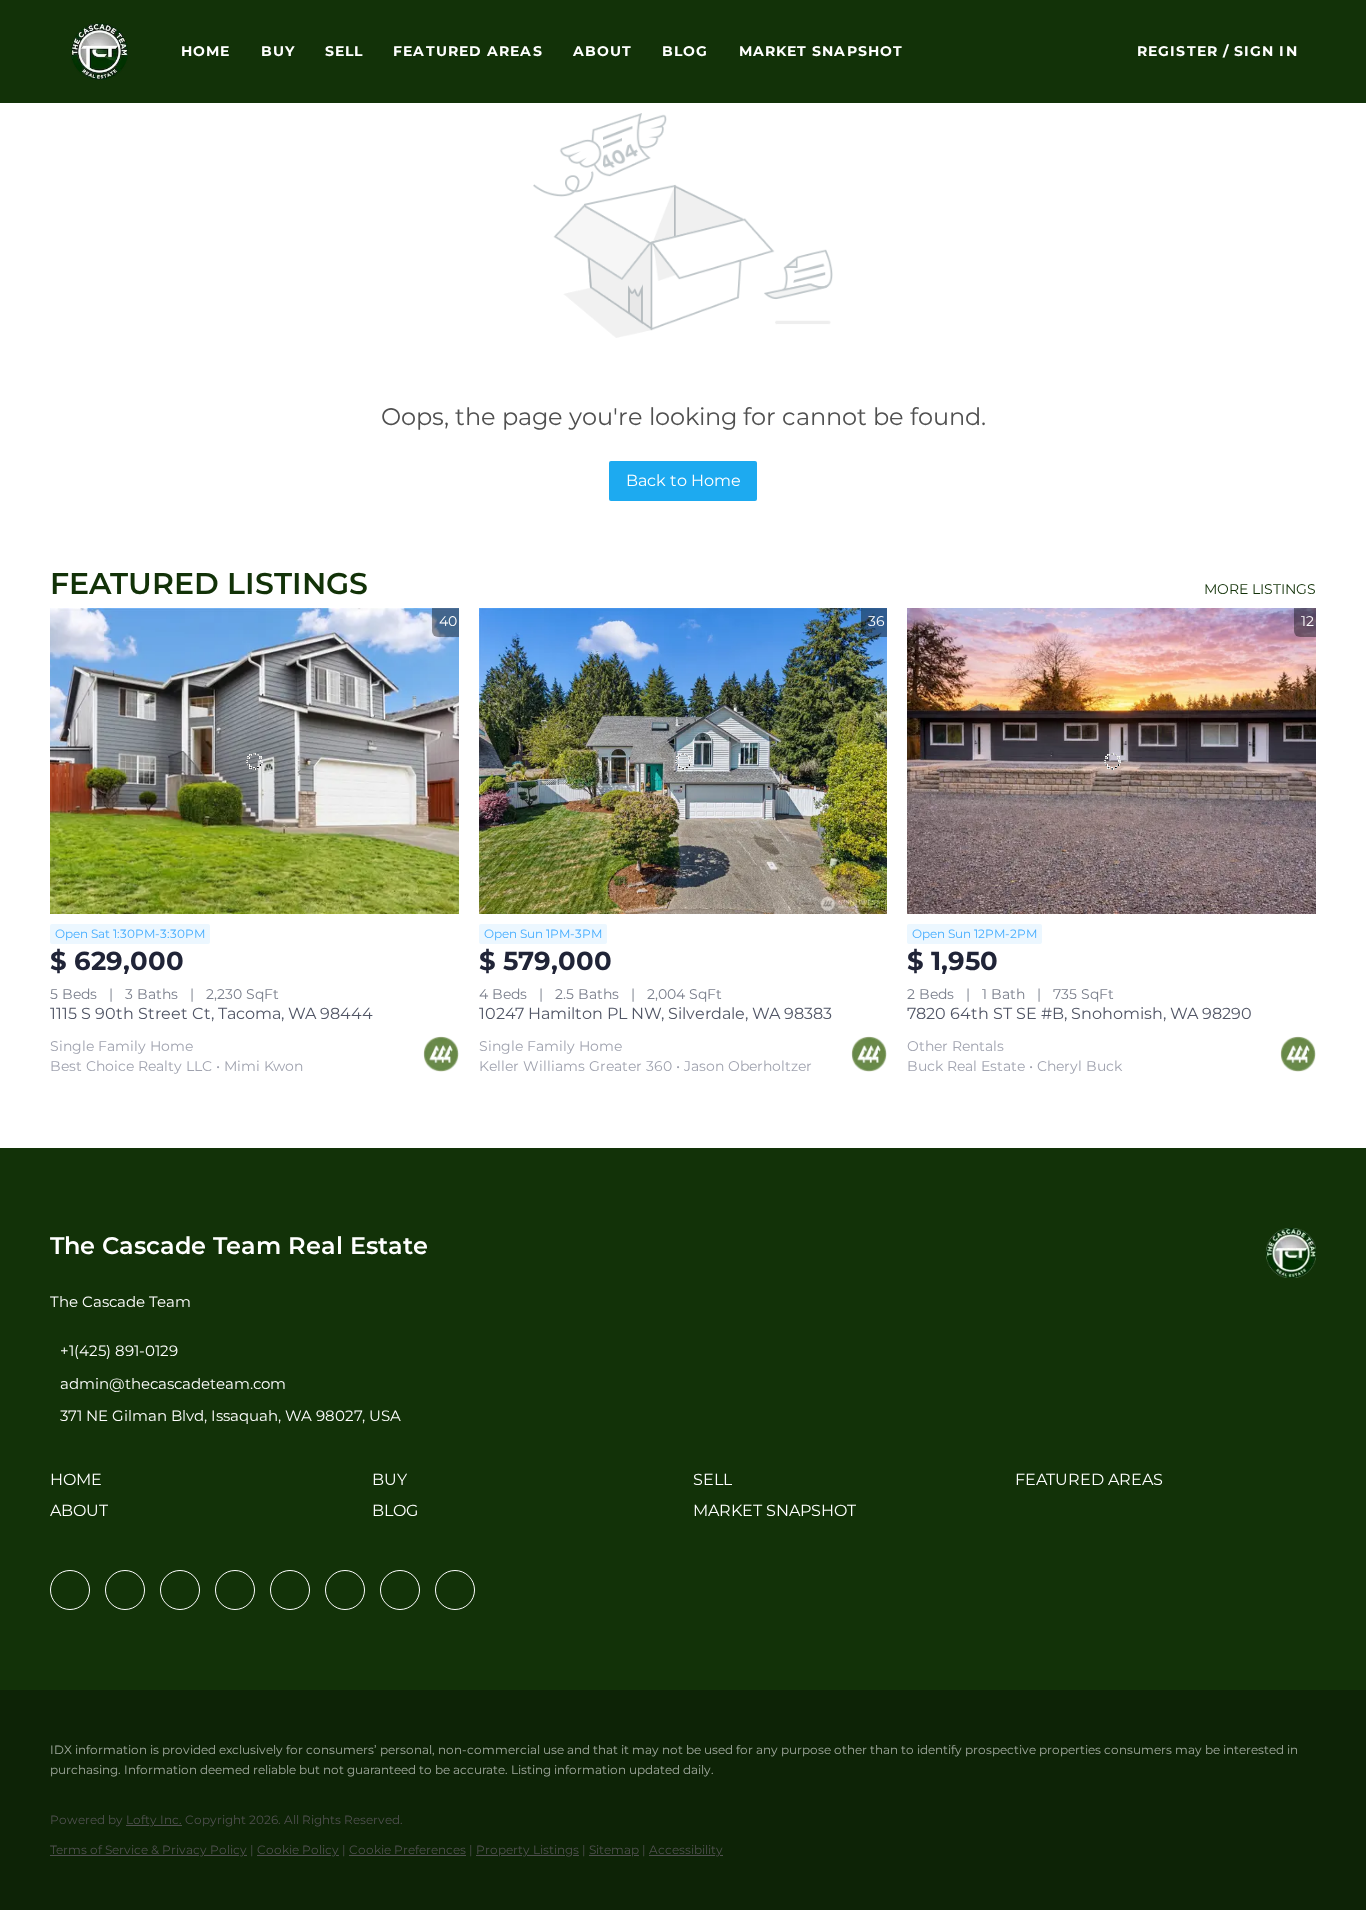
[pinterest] (400, 1590)
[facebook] (70, 1590)
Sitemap (614, 1849)
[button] (99, 51)
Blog (685, 51)
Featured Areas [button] (467, 51)
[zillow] (235, 1590)
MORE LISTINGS (1260, 589)
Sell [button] (344, 51)
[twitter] (180, 1590)
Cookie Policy (298, 1849)
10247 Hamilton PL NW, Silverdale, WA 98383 (655, 1013)
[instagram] (290, 1590)
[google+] (455, 1590)
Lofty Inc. (154, 1819)
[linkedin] (125, 1590)
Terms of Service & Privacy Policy (148, 1849)
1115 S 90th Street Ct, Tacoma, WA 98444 (211, 1013)
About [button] (603, 51)
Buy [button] (278, 51)
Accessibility (686, 1849)
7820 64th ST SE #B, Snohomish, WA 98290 (1079, 1013)
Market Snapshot (821, 51)
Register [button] (1177, 51)
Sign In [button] (1266, 51)
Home (205, 51)
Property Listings (527, 1849)
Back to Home (683, 480)
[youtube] (345, 1590)
